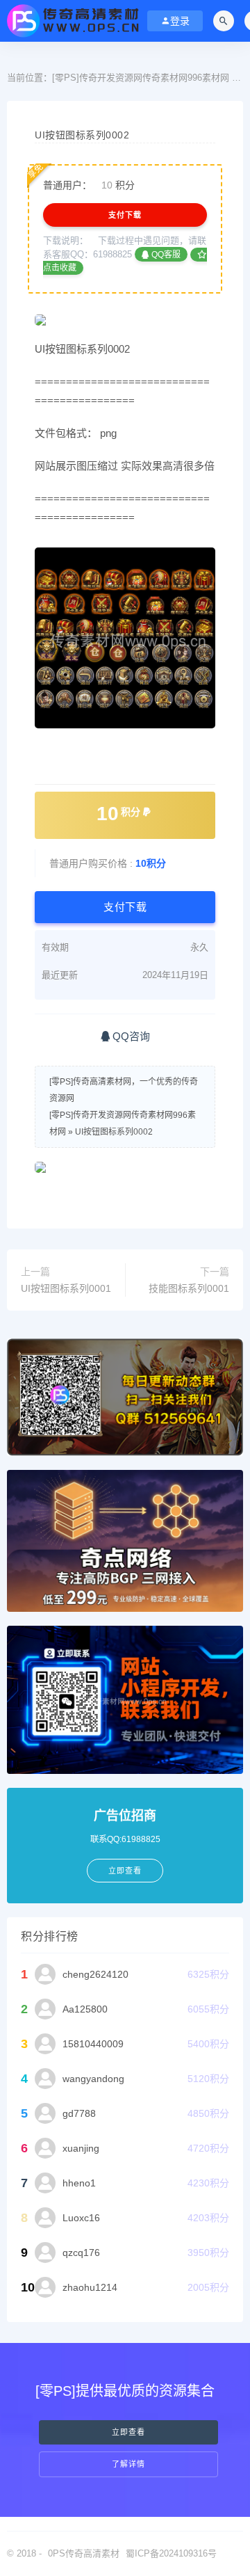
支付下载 (125, 215)
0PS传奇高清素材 (84, 2553)
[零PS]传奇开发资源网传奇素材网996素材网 (141, 78)
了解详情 (128, 2464)
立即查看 (128, 2432)
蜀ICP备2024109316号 (171, 2553)
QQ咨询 (130, 1036)
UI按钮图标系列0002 (114, 1132)
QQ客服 (165, 255)
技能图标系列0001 (189, 1288)
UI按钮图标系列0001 (66, 1288)
